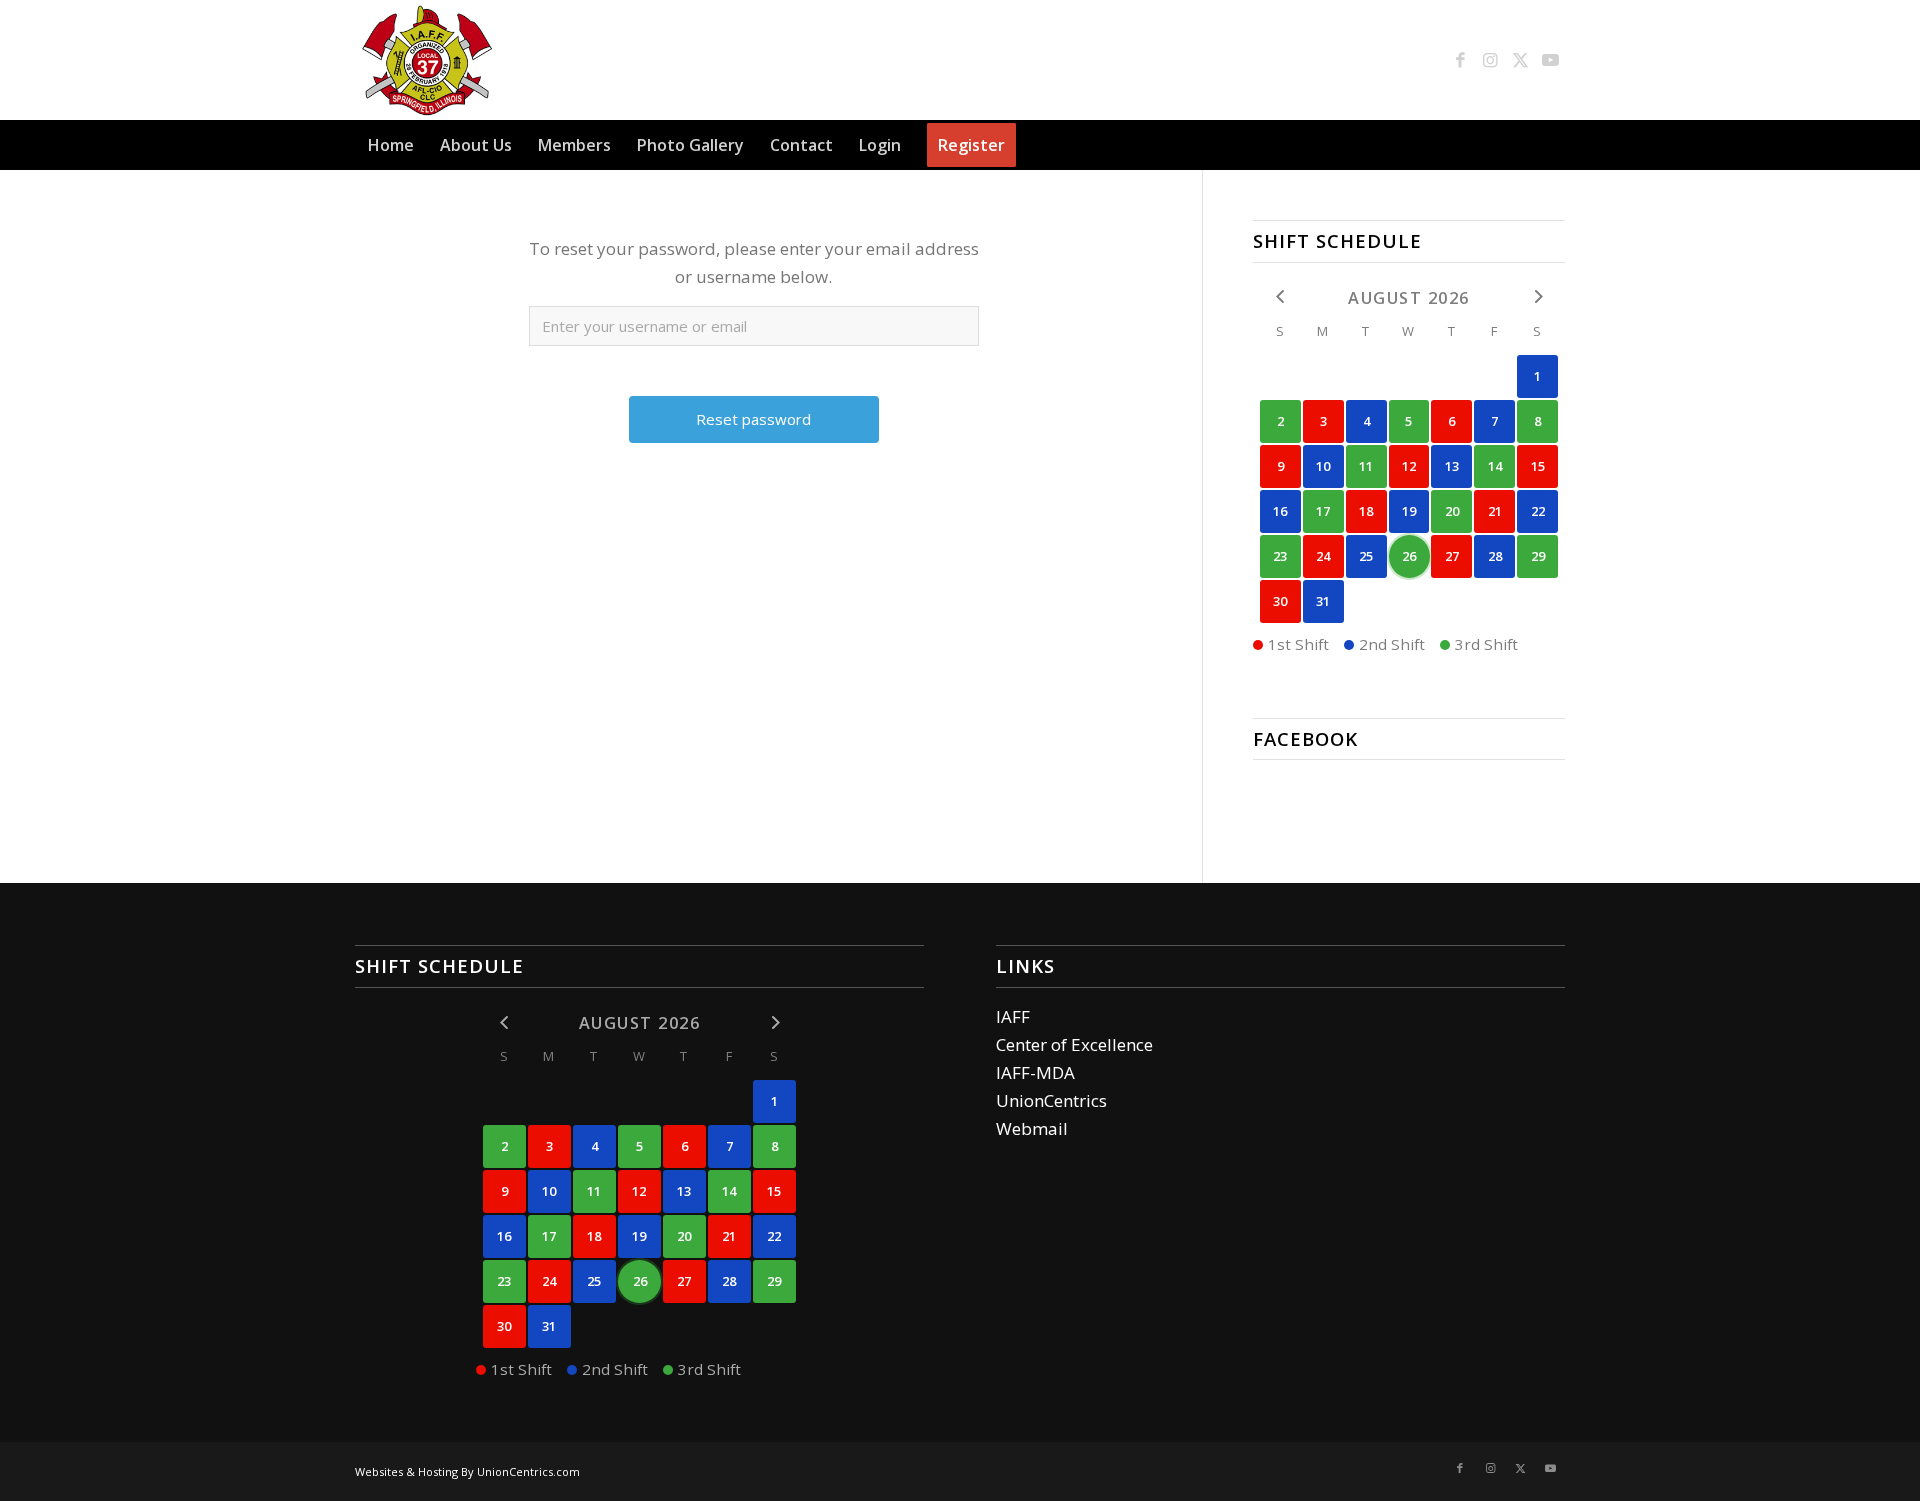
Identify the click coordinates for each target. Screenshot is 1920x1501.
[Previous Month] (1280, 296)
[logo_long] (531, 60)
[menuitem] (391, 145)
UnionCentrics (1051, 1100)
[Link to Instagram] (1490, 60)
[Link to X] (1520, 60)
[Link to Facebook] (1460, 60)
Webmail (1032, 1128)
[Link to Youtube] (1550, 60)
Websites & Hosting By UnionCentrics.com (467, 1471)
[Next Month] (1537, 296)
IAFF (1013, 1016)
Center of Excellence (1074, 1044)
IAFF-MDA (1035, 1072)
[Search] (1553, 145)
